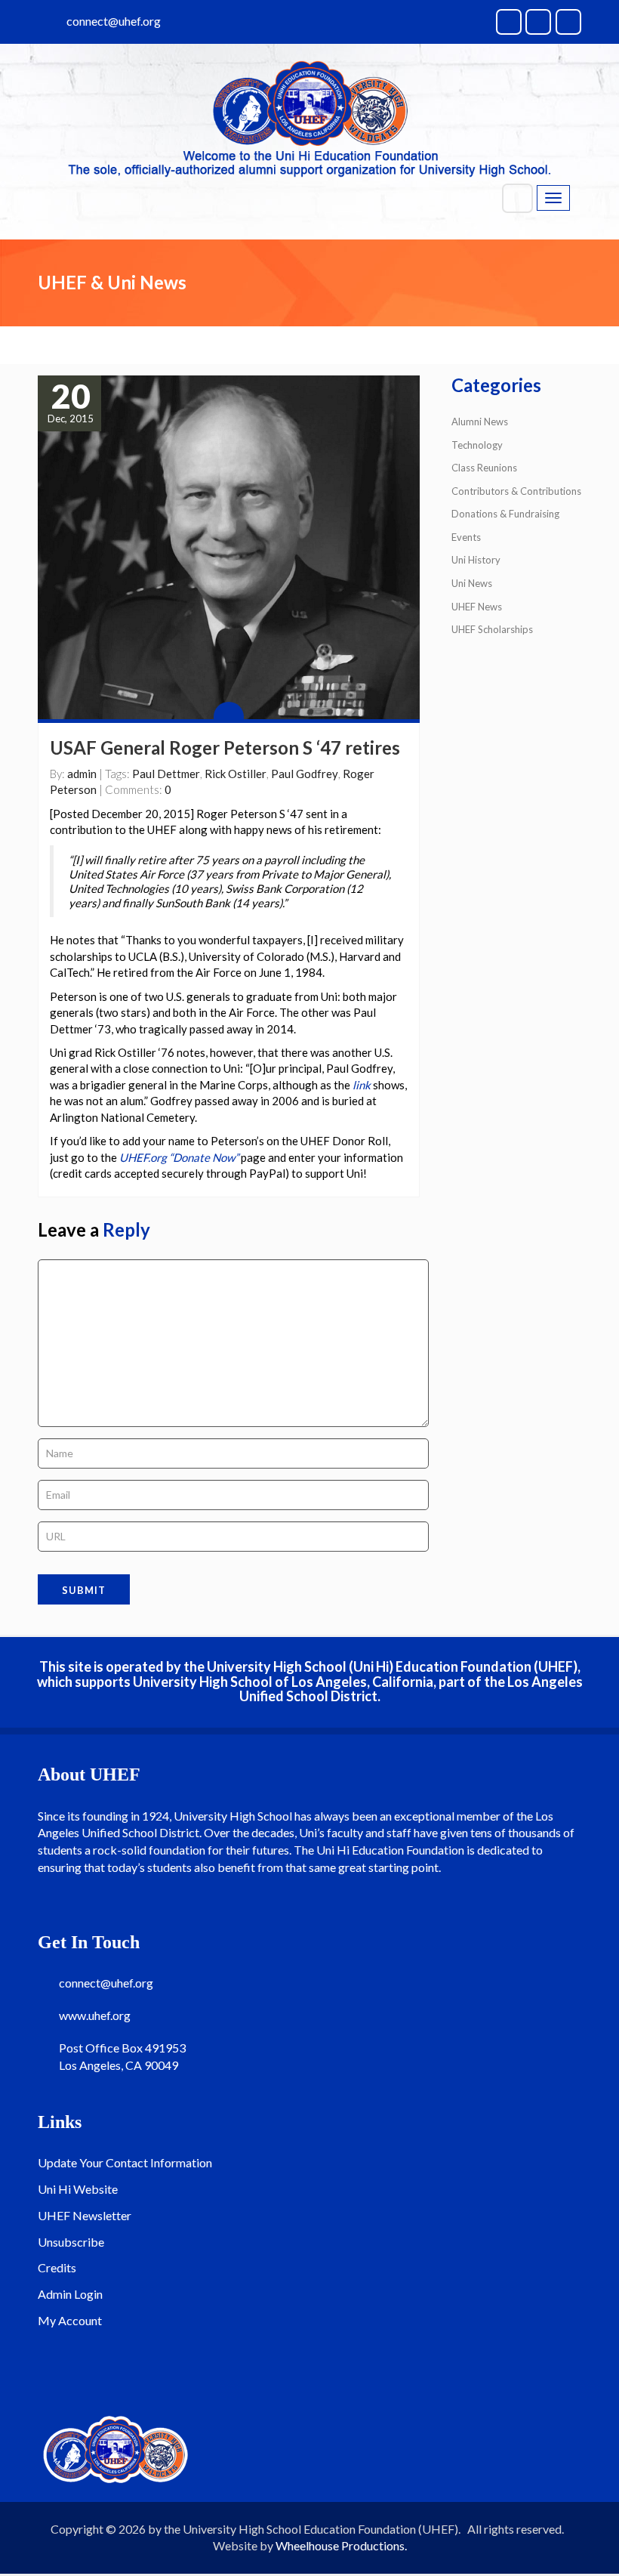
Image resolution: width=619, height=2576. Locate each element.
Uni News (472, 583)
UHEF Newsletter (85, 2215)
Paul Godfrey (305, 774)
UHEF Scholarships (492, 629)
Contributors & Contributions (516, 491)
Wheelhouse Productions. (341, 2545)
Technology (477, 445)
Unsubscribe (71, 2242)
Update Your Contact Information (125, 2162)
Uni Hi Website (78, 2189)
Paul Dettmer (166, 774)
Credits (57, 2267)
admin (82, 774)
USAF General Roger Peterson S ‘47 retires (225, 747)
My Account (70, 2320)
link (362, 1085)
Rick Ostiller (236, 774)
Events (466, 537)
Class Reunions (484, 468)
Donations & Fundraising (505, 514)
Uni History (476, 560)
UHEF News (477, 607)
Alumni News (480, 422)
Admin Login (70, 2294)
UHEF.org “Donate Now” (179, 1157)
